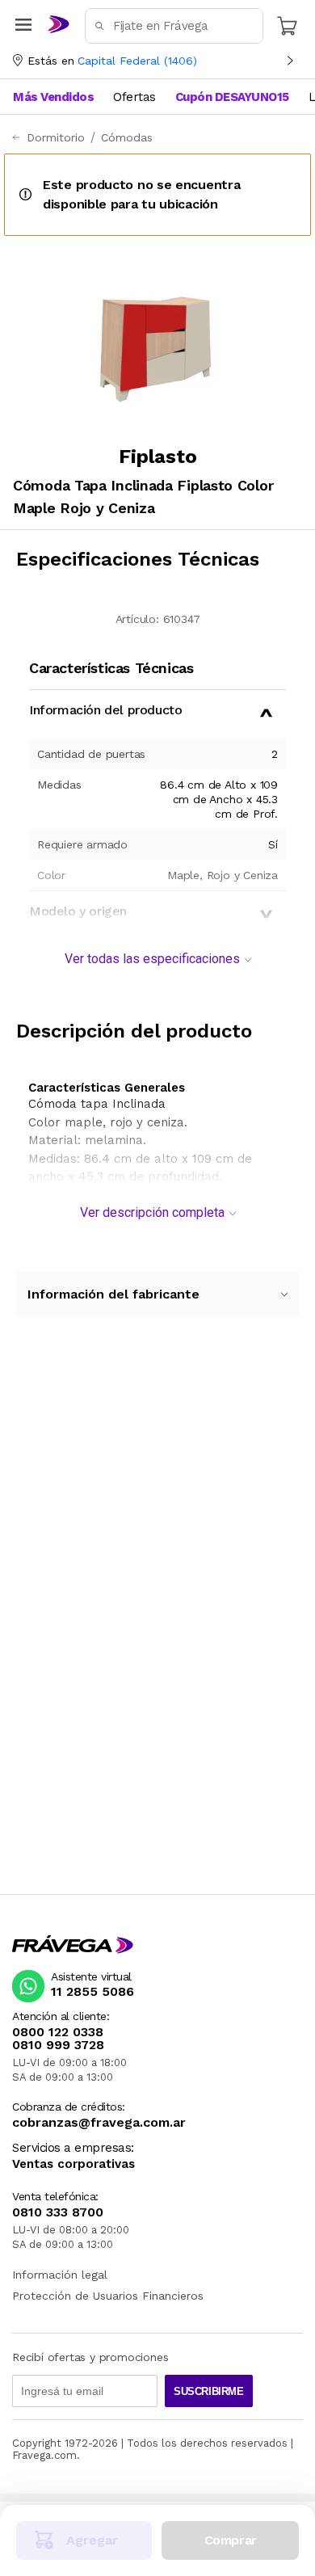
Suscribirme (209, 2391)
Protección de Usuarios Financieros (108, 2296)
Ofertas (134, 97)
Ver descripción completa (152, 1212)
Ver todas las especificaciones (152, 959)
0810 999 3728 (58, 2045)
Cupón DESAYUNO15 (232, 97)
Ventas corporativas (73, 2164)
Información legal (60, 2275)
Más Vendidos (53, 97)
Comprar (231, 2540)
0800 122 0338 (58, 2032)
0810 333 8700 (58, 2212)
